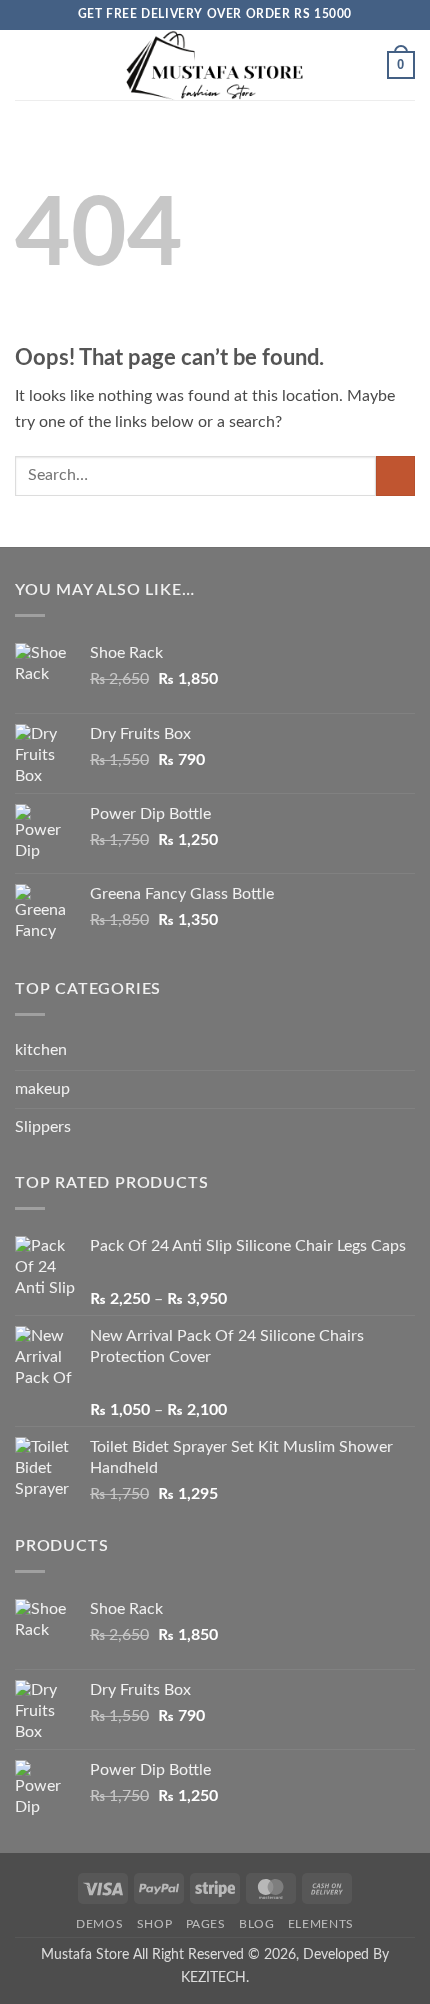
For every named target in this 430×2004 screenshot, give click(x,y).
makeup (42, 1089)
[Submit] (395, 475)
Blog (256, 1924)
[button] (27, 64)
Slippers (43, 1127)
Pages (206, 1924)
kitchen (41, 1050)
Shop (154, 1924)
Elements (321, 1924)
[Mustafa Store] (215, 65)
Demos (99, 1924)
